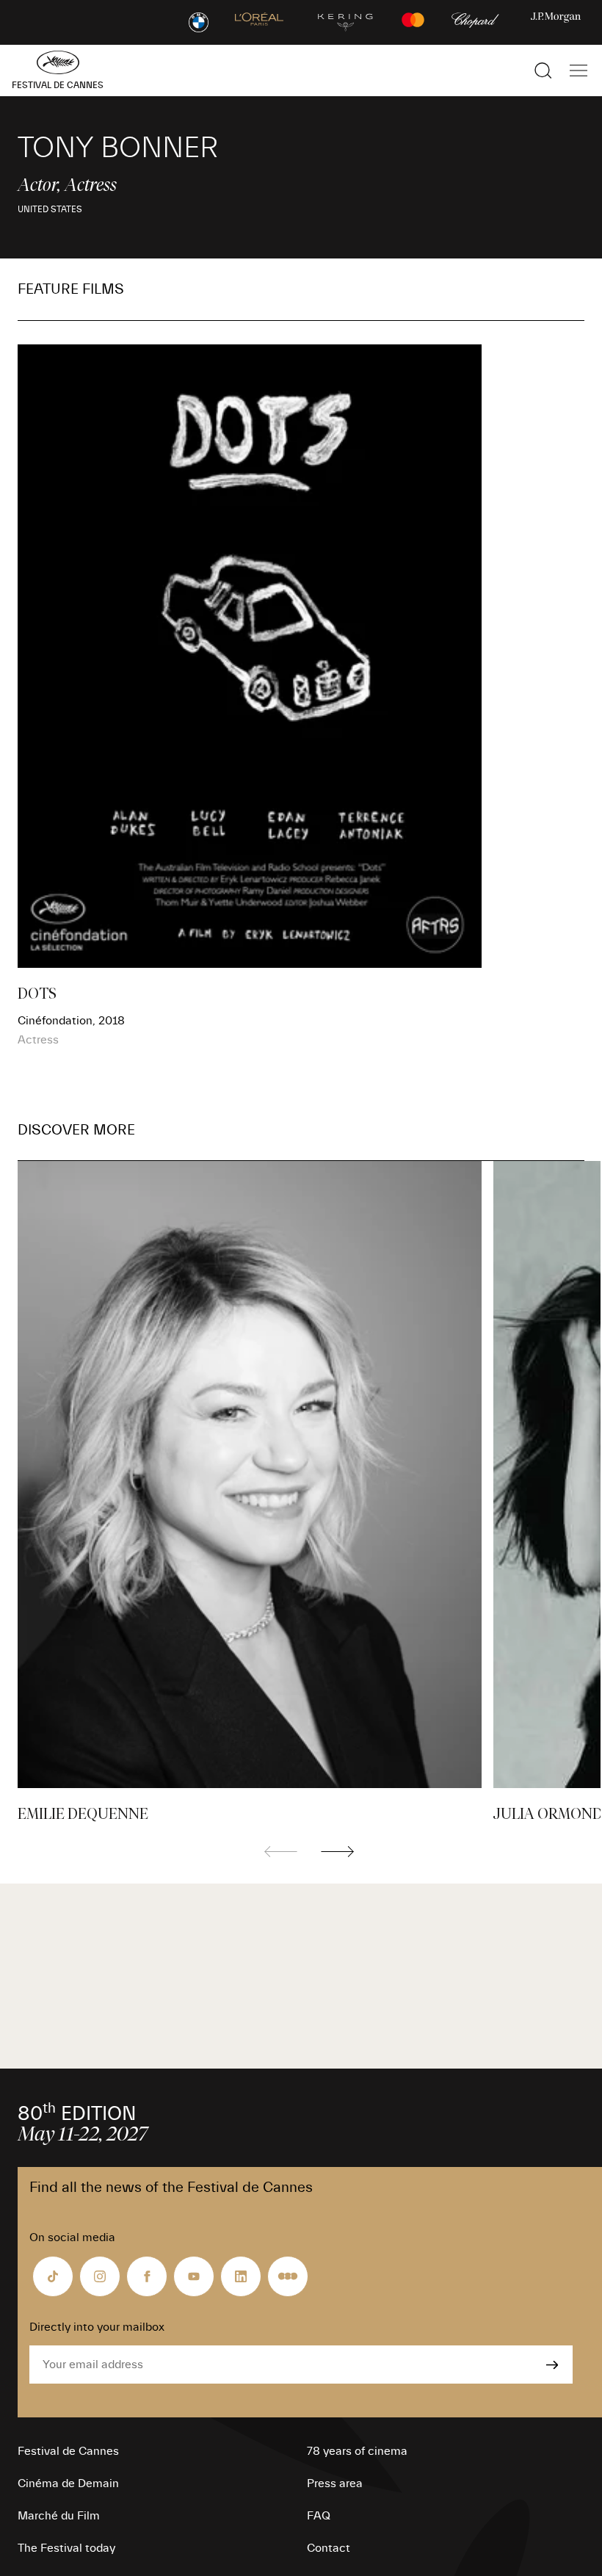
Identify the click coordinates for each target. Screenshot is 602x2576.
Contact (329, 2548)
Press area (335, 2483)
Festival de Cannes (68, 2451)
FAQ (319, 2516)
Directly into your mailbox (97, 2327)
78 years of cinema (357, 2451)
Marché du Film (59, 2516)
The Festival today (66, 2548)
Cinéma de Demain (68, 2483)
